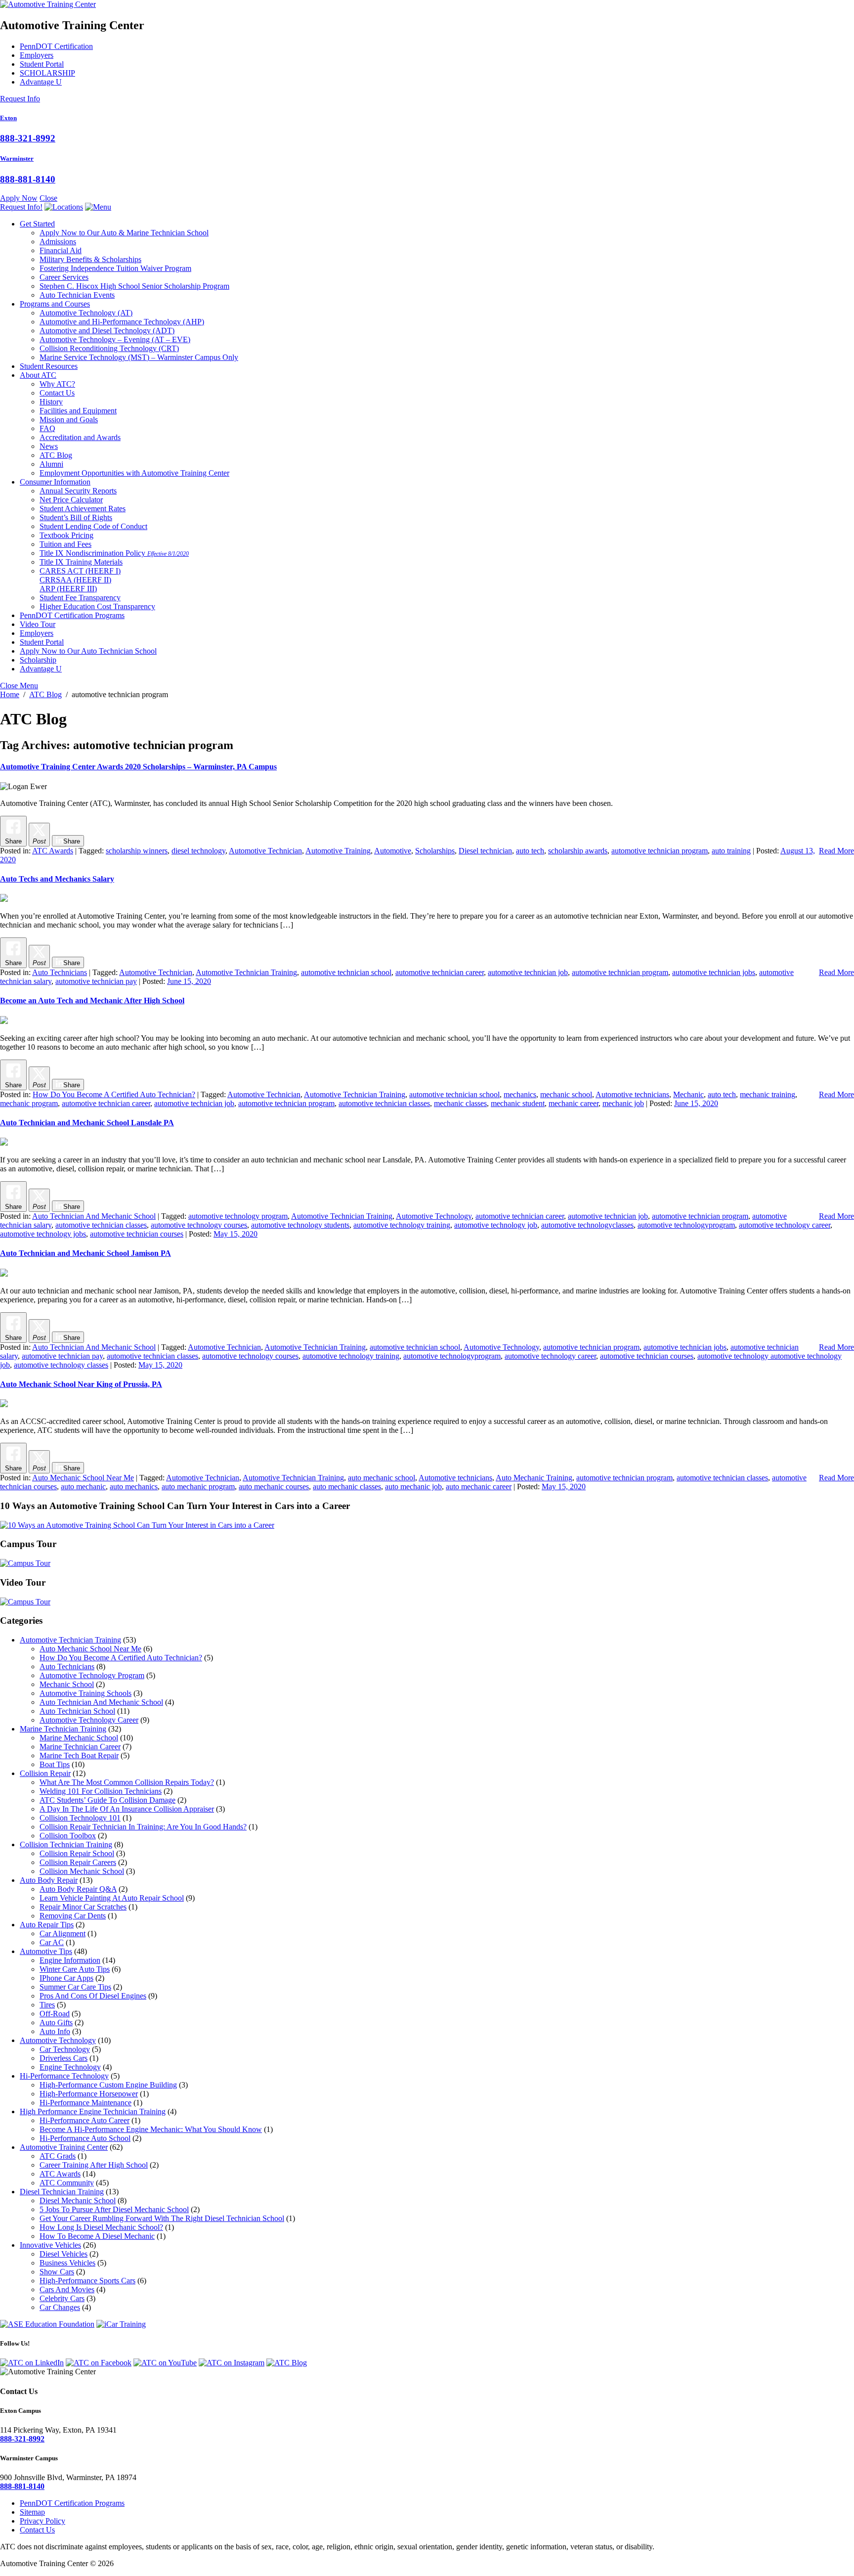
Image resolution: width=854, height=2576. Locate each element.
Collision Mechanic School (82, 1871)
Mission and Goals (69, 420)
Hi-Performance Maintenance (85, 2103)
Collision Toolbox (68, 1836)
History (51, 402)
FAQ (47, 428)
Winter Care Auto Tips (75, 1969)
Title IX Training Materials (81, 562)
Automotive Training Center (64, 2147)
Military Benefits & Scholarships (90, 259)
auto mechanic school (382, 1478)
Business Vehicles (67, 2263)
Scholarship (38, 660)
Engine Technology (70, 2067)
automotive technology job (496, 1225)
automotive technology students (300, 1225)
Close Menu (19, 686)
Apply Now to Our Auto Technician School (88, 651)
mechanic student (518, 1103)
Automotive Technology (86, 313)
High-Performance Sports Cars (87, 2281)
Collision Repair (45, 1773)
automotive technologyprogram (686, 1225)
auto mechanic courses (274, 1487)
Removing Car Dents (73, 1916)
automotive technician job (528, 972)
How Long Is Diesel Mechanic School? (101, 2227)
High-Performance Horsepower (89, 2094)
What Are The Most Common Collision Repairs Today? (127, 1782)
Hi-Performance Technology (64, 2076)
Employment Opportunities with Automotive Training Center (134, 473)
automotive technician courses (137, 1234)
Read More (836, 851)
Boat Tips (55, 1764)
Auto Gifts (56, 2022)
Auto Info (55, 2031)
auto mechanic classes (347, 1487)
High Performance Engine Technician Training (93, 2111)
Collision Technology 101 (80, 1818)
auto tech (530, 851)
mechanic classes (460, 1103)
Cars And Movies (67, 2289)
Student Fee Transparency (80, 598)
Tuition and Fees (65, 544)
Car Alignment (63, 1933)
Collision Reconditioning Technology (109, 348)
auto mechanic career (479, 1487)
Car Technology (65, 2049)
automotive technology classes (61, 1365)
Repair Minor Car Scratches (83, 1907)
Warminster (17, 158)
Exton (8, 118)
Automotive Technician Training (246, 972)
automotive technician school (346, 972)
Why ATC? (57, 384)
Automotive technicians (632, 1094)
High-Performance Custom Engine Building (108, 2085)
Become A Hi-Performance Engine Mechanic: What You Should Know (151, 2129)
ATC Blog (56, 455)
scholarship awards (578, 851)
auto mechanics (134, 1487)
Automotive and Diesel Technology (107, 331)
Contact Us (57, 393)
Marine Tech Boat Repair (79, 1755)
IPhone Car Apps (66, 1978)
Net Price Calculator (71, 500)
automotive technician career (440, 972)
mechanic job (623, 1103)
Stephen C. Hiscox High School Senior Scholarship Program (134, 286)
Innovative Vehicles (50, 2245)
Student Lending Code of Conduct (93, 526)
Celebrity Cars (62, 2298)
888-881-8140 (28, 179)
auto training (731, 851)
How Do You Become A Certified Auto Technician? (114, 1094)
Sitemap (32, 2512)
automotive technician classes (384, 1103)
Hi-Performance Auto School (85, 2138)
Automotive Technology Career (89, 1720)
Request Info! (21, 207)
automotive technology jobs (43, 1234)
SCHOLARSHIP (47, 73)
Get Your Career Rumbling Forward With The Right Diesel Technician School (162, 2218)
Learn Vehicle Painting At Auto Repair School (112, 1898)
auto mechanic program (198, 1487)
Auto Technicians (60, 972)
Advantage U (41, 82)
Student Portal (42, 64)
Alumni (51, 464)
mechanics (520, 1094)
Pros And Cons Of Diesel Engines (93, 1996)
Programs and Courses (55, 304)
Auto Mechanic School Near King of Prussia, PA (81, 1384)
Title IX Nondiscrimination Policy (114, 553)
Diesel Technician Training (62, 2192)
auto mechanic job (413, 1487)
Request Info (20, 99)
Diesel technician (485, 851)
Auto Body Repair (49, 1880)
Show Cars (57, 2272)
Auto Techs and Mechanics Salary (57, 879)
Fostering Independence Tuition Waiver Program (115, 268)
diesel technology (198, 851)
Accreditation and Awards (80, 437)
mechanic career (574, 1103)
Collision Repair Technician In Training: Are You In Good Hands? (143, 1827)
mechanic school (566, 1094)
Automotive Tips (46, 1951)
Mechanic (688, 1094)
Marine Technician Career (80, 1747)
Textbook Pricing (66, 535)
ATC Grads (58, 2156)
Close (48, 198)
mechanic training (768, 1094)
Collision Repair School (77, 1853)
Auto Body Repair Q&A (78, 1889)
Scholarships (435, 851)
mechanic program (29, 1103)
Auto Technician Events (77, 295)
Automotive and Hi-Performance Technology (122, 322)
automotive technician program (660, 851)
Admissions (58, 242)
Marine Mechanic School (79, 1738)
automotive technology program (238, 1216)
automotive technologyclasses (587, 1225)
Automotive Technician (265, 851)
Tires (47, 2005)
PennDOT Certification (56, 46)
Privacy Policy (43, 2521)
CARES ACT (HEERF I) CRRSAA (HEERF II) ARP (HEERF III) (80, 580)
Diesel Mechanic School (78, 2200)
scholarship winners (137, 851)
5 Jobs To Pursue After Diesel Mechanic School (114, 2209)
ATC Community (67, 2183)
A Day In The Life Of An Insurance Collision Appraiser (127, 1809)
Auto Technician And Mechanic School (94, 1216)
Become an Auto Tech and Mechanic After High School (92, 1000)
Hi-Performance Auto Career (85, 2120)
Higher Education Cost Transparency (97, 606)
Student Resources (49, 366)
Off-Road (55, 2014)
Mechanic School (67, 1684)
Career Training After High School (94, 2165)
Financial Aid (61, 250)
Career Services (64, 277)
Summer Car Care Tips (75, 1987)
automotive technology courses (199, 1225)
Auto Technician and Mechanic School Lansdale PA (87, 1123)
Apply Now (19, 198)
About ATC (38, 375)
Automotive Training (338, 851)
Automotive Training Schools (85, 1693)
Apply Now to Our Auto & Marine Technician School (124, 233)
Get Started (37, 224)
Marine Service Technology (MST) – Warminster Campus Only (139, 357)
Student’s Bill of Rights (76, 517)
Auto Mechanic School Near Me (83, 1478)
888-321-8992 (28, 138)
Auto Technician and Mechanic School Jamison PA (85, 1253)
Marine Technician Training (63, 1729)
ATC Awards (53, 851)
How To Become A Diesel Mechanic (97, 2236)
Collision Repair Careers (78, 1862)
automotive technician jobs (714, 972)
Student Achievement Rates (83, 509)
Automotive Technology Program (92, 1675)
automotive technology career (785, 1225)
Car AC (52, 1942)
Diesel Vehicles (64, 2254)
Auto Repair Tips (47, 1925)
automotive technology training (402, 1225)
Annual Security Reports (78, 491)
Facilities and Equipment (78, 411)
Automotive (393, 851)
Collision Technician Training (66, 1844)
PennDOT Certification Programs (72, 615)
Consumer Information (55, 482)
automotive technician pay (96, 981)
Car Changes (60, 2307)
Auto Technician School (77, 1711)
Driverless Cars (64, 2058)
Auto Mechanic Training (534, 1478)
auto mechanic (83, 1487)
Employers (37, 55)
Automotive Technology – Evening (115, 339)
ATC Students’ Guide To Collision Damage (107, 1800)
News (49, 446)
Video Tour (38, 624)
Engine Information (70, 1960)
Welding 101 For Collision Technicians (101, 1791)
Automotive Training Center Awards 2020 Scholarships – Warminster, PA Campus (138, 767)
